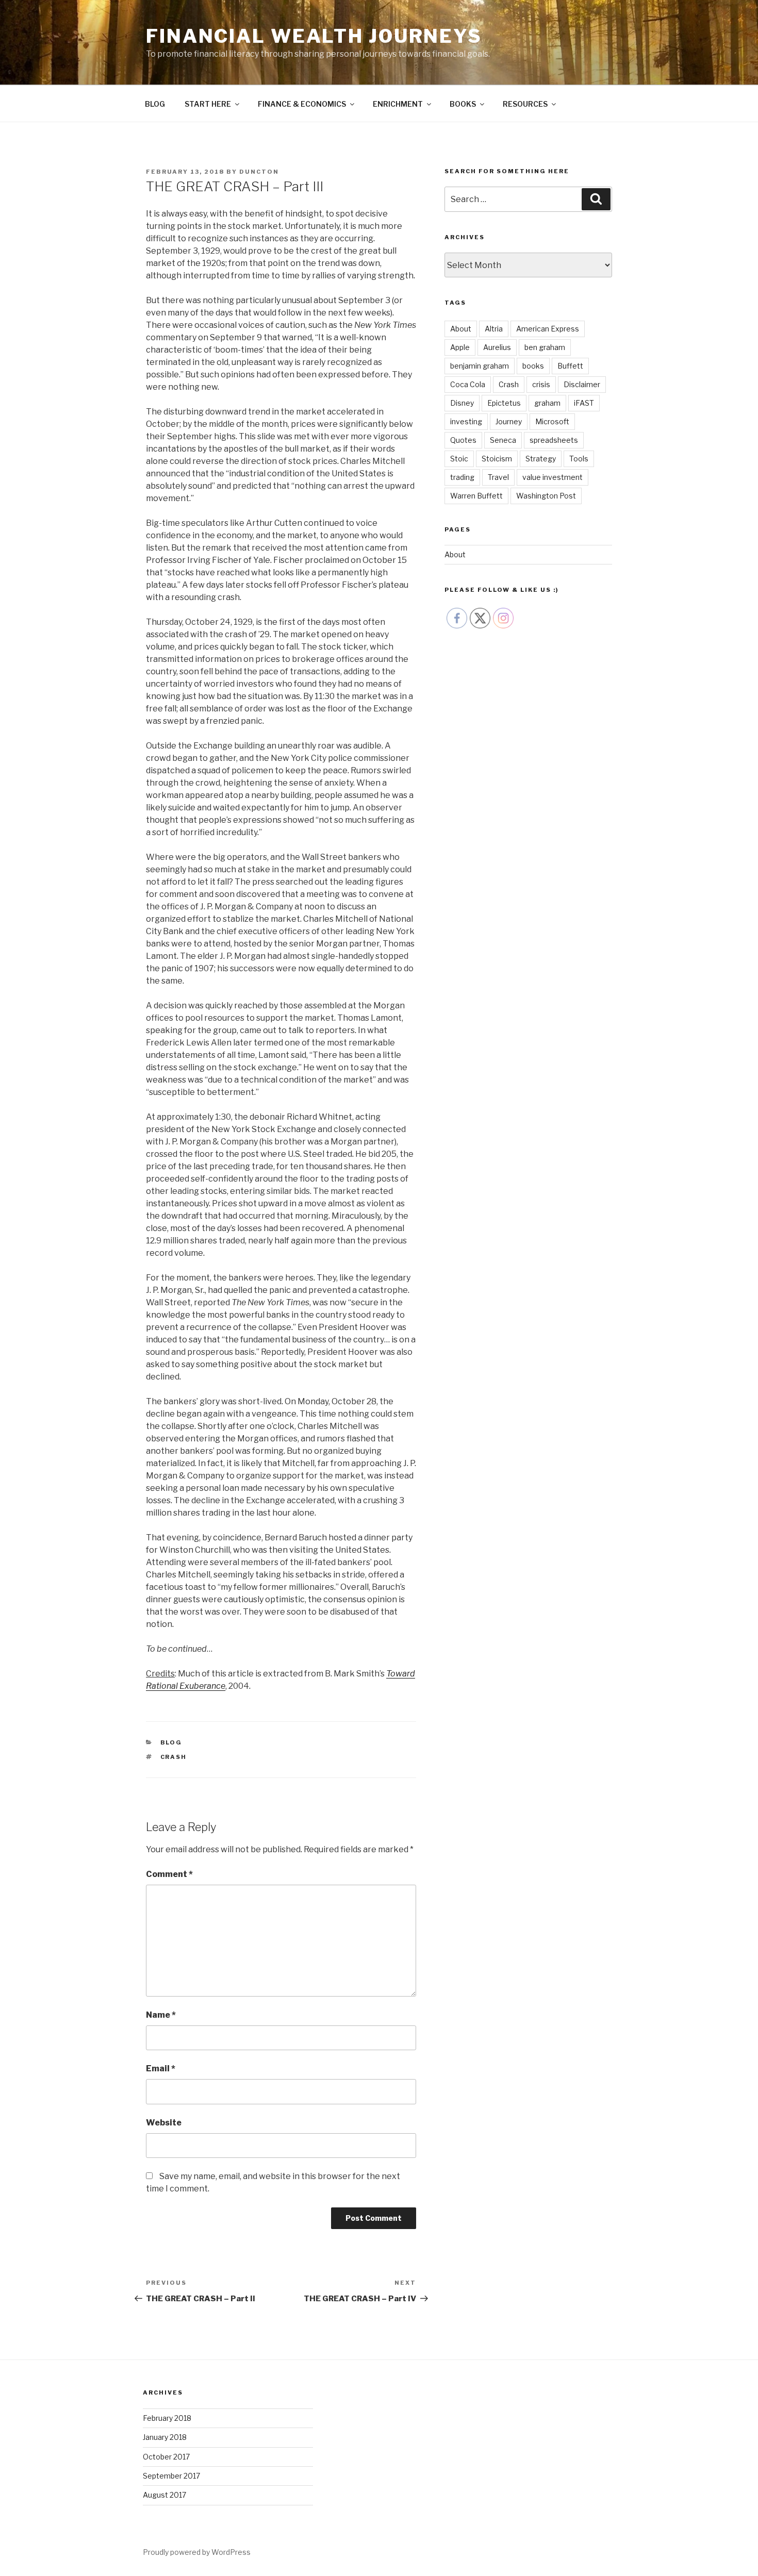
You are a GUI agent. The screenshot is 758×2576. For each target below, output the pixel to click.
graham (547, 403)
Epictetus (504, 403)
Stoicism (497, 459)
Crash (174, 1757)
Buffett (570, 366)
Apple (460, 347)
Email (161, 2068)
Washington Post (546, 496)
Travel (498, 477)
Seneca (503, 440)
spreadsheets (554, 440)
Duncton (259, 172)
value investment (553, 477)
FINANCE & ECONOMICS (302, 104)
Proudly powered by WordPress (197, 2552)
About (461, 329)
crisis (541, 384)
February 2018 (167, 2418)
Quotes (463, 440)
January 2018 (165, 2437)
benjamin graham (480, 366)
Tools (579, 459)
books (533, 366)
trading (462, 477)
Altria (494, 329)
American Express (548, 329)
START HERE (208, 104)
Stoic (459, 459)
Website (164, 2123)
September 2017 (171, 2476)
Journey (509, 421)
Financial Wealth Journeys (314, 36)
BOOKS (463, 104)
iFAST (584, 403)
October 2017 (166, 2457)
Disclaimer (582, 384)
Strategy (541, 459)
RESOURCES (525, 104)
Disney (462, 403)
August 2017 (164, 2495)
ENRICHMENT (398, 104)
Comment (169, 1874)
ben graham (545, 347)
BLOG (155, 104)
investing (466, 421)
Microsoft (552, 421)
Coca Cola (468, 384)
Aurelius (497, 347)
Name (161, 2015)
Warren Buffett (476, 496)
